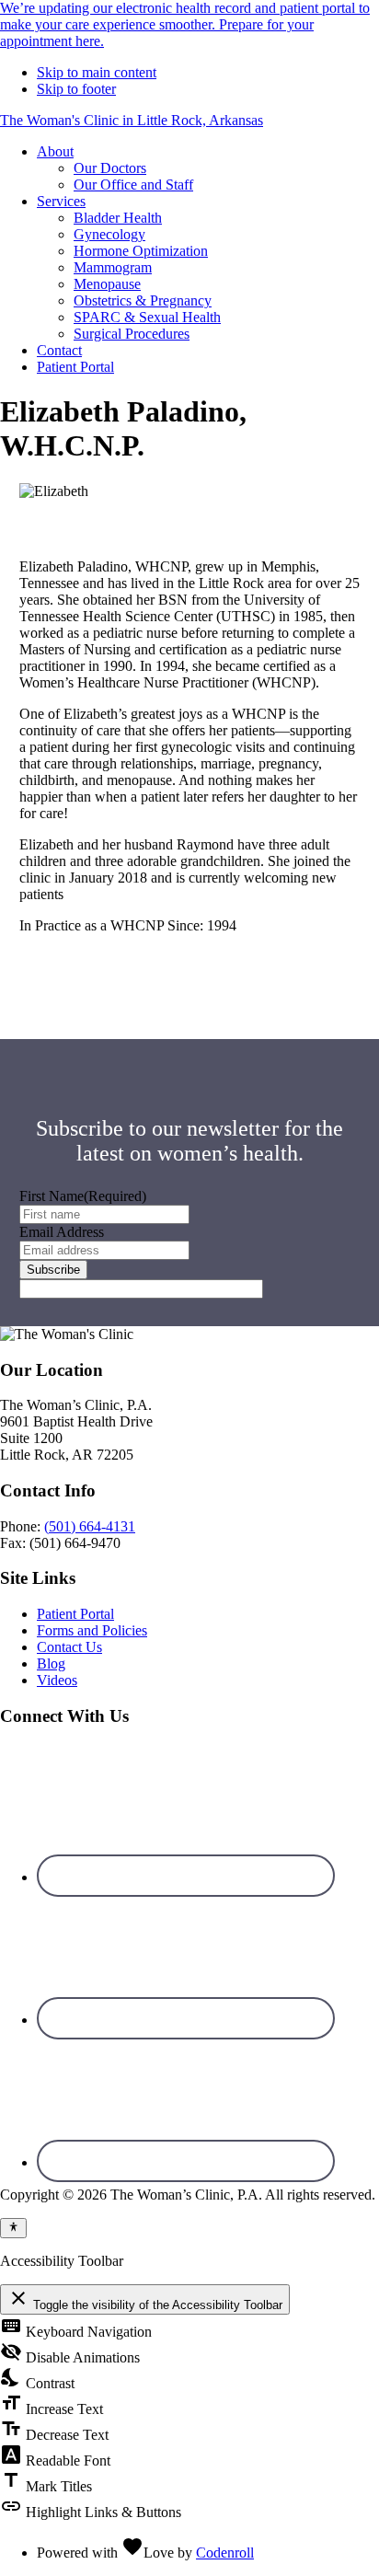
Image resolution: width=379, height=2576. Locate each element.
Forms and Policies (92, 1630)
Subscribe (53, 1270)
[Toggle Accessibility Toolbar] (13, 2228)
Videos (57, 1680)
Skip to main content (97, 72)
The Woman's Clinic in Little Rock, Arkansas (132, 120)
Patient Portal (75, 1614)
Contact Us (69, 1647)
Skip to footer (76, 89)
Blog (51, 1663)
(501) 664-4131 (90, 1526)
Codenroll (225, 2553)
